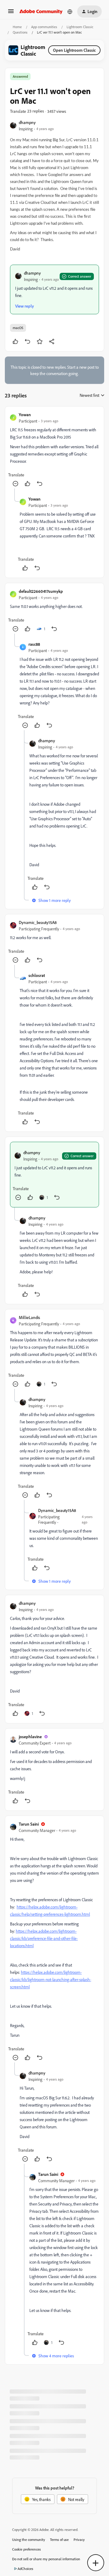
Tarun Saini (29, 1824)
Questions (20, 32)
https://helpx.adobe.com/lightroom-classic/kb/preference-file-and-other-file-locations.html (44, 1938)
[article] (54, 450)
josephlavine (30, 1737)
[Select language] (70, 11)
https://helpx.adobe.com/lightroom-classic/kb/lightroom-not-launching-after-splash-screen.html (51, 1979)
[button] (11, 13)
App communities (44, 27)
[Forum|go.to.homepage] (41, 11)
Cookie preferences (26, 2549)
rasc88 (34, 644)
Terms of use (59, 2540)
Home (17, 27)
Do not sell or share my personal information (46, 2559)
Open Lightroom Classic (74, 50)
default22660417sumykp (41, 591)
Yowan (25, 415)
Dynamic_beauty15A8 (38, 922)
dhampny (27, 122)
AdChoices (25, 2569)
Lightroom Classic (80, 27)
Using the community (29, 2540)
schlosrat (37, 975)
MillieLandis (29, 1317)
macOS (18, 328)
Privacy (79, 2540)
